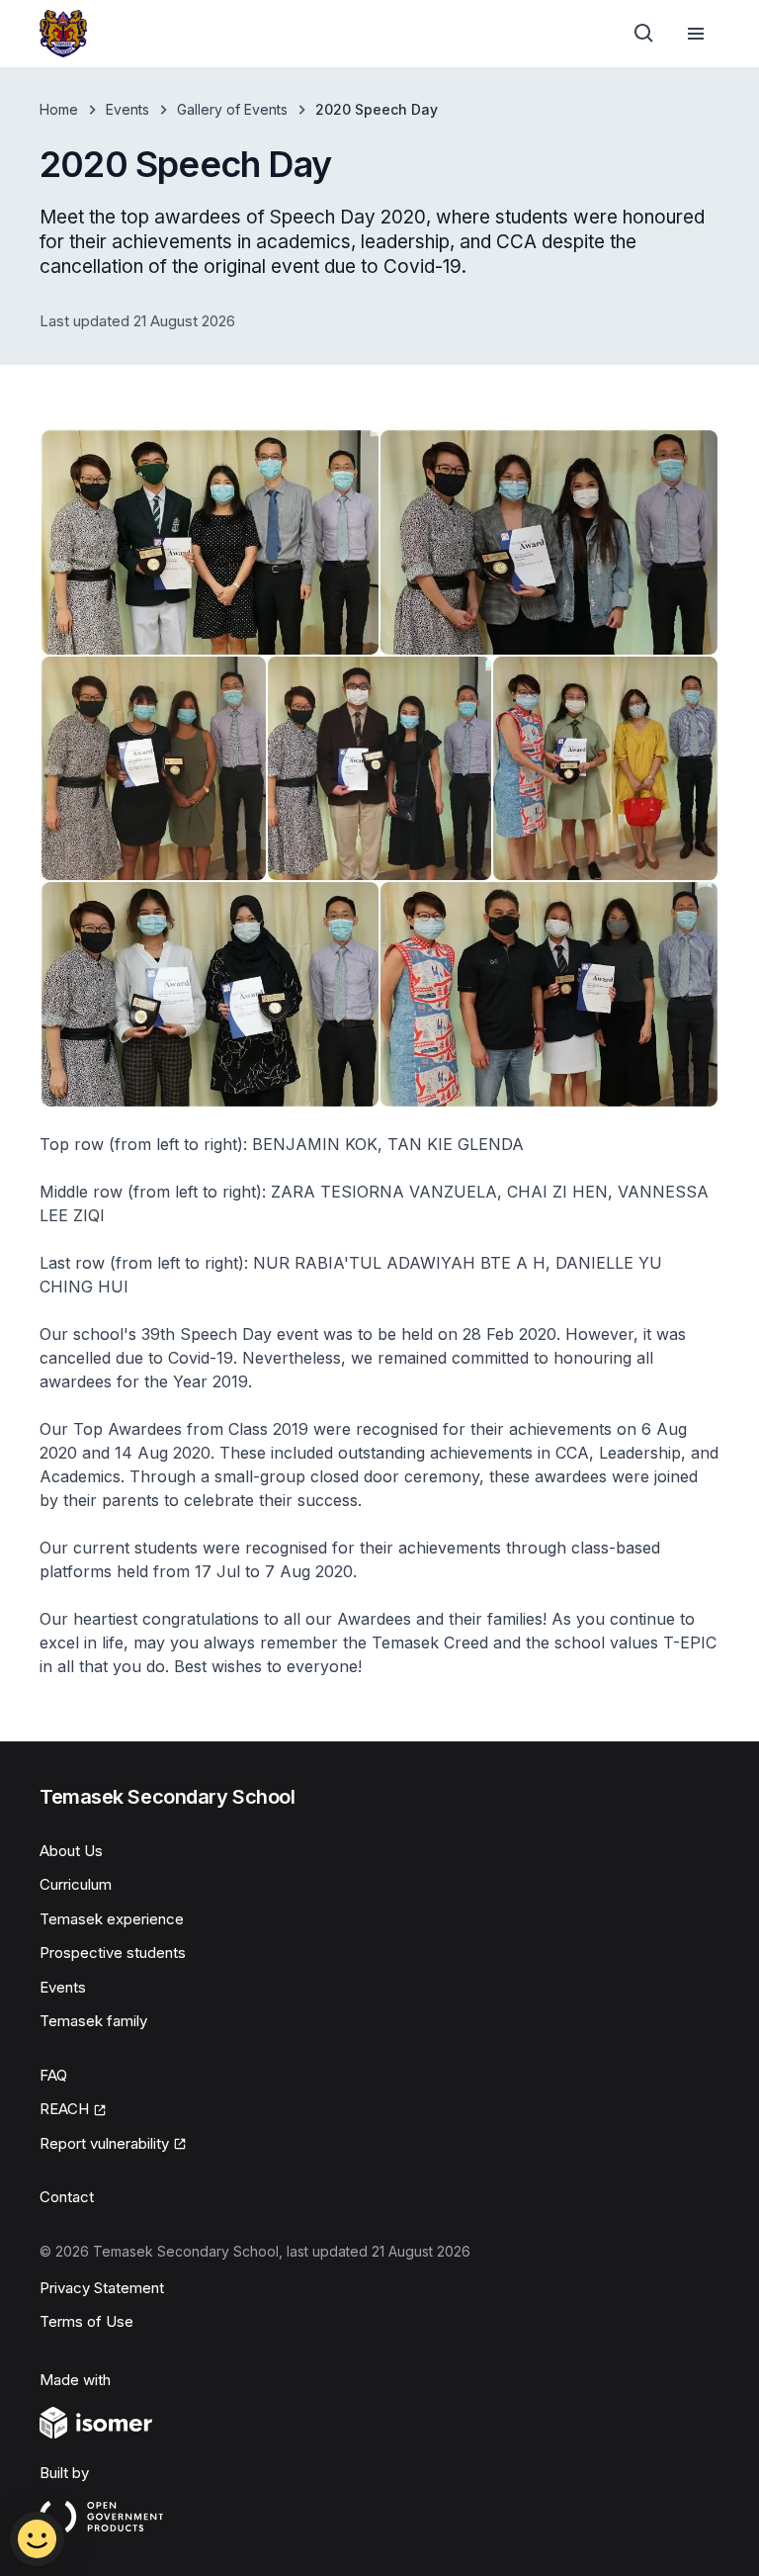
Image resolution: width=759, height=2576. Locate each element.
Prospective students (113, 1953)
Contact (67, 2197)
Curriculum (76, 1884)
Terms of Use (86, 2321)
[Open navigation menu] (696, 34)
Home (59, 109)
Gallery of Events (232, 109)
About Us (71, 1851)
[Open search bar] (644, 34)
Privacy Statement (102, 2288)
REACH (64, 2109)
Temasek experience (112, 1919)
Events (127, 109)
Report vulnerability (104, 2143)
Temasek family (93, 2021)
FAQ (53, 2075)
